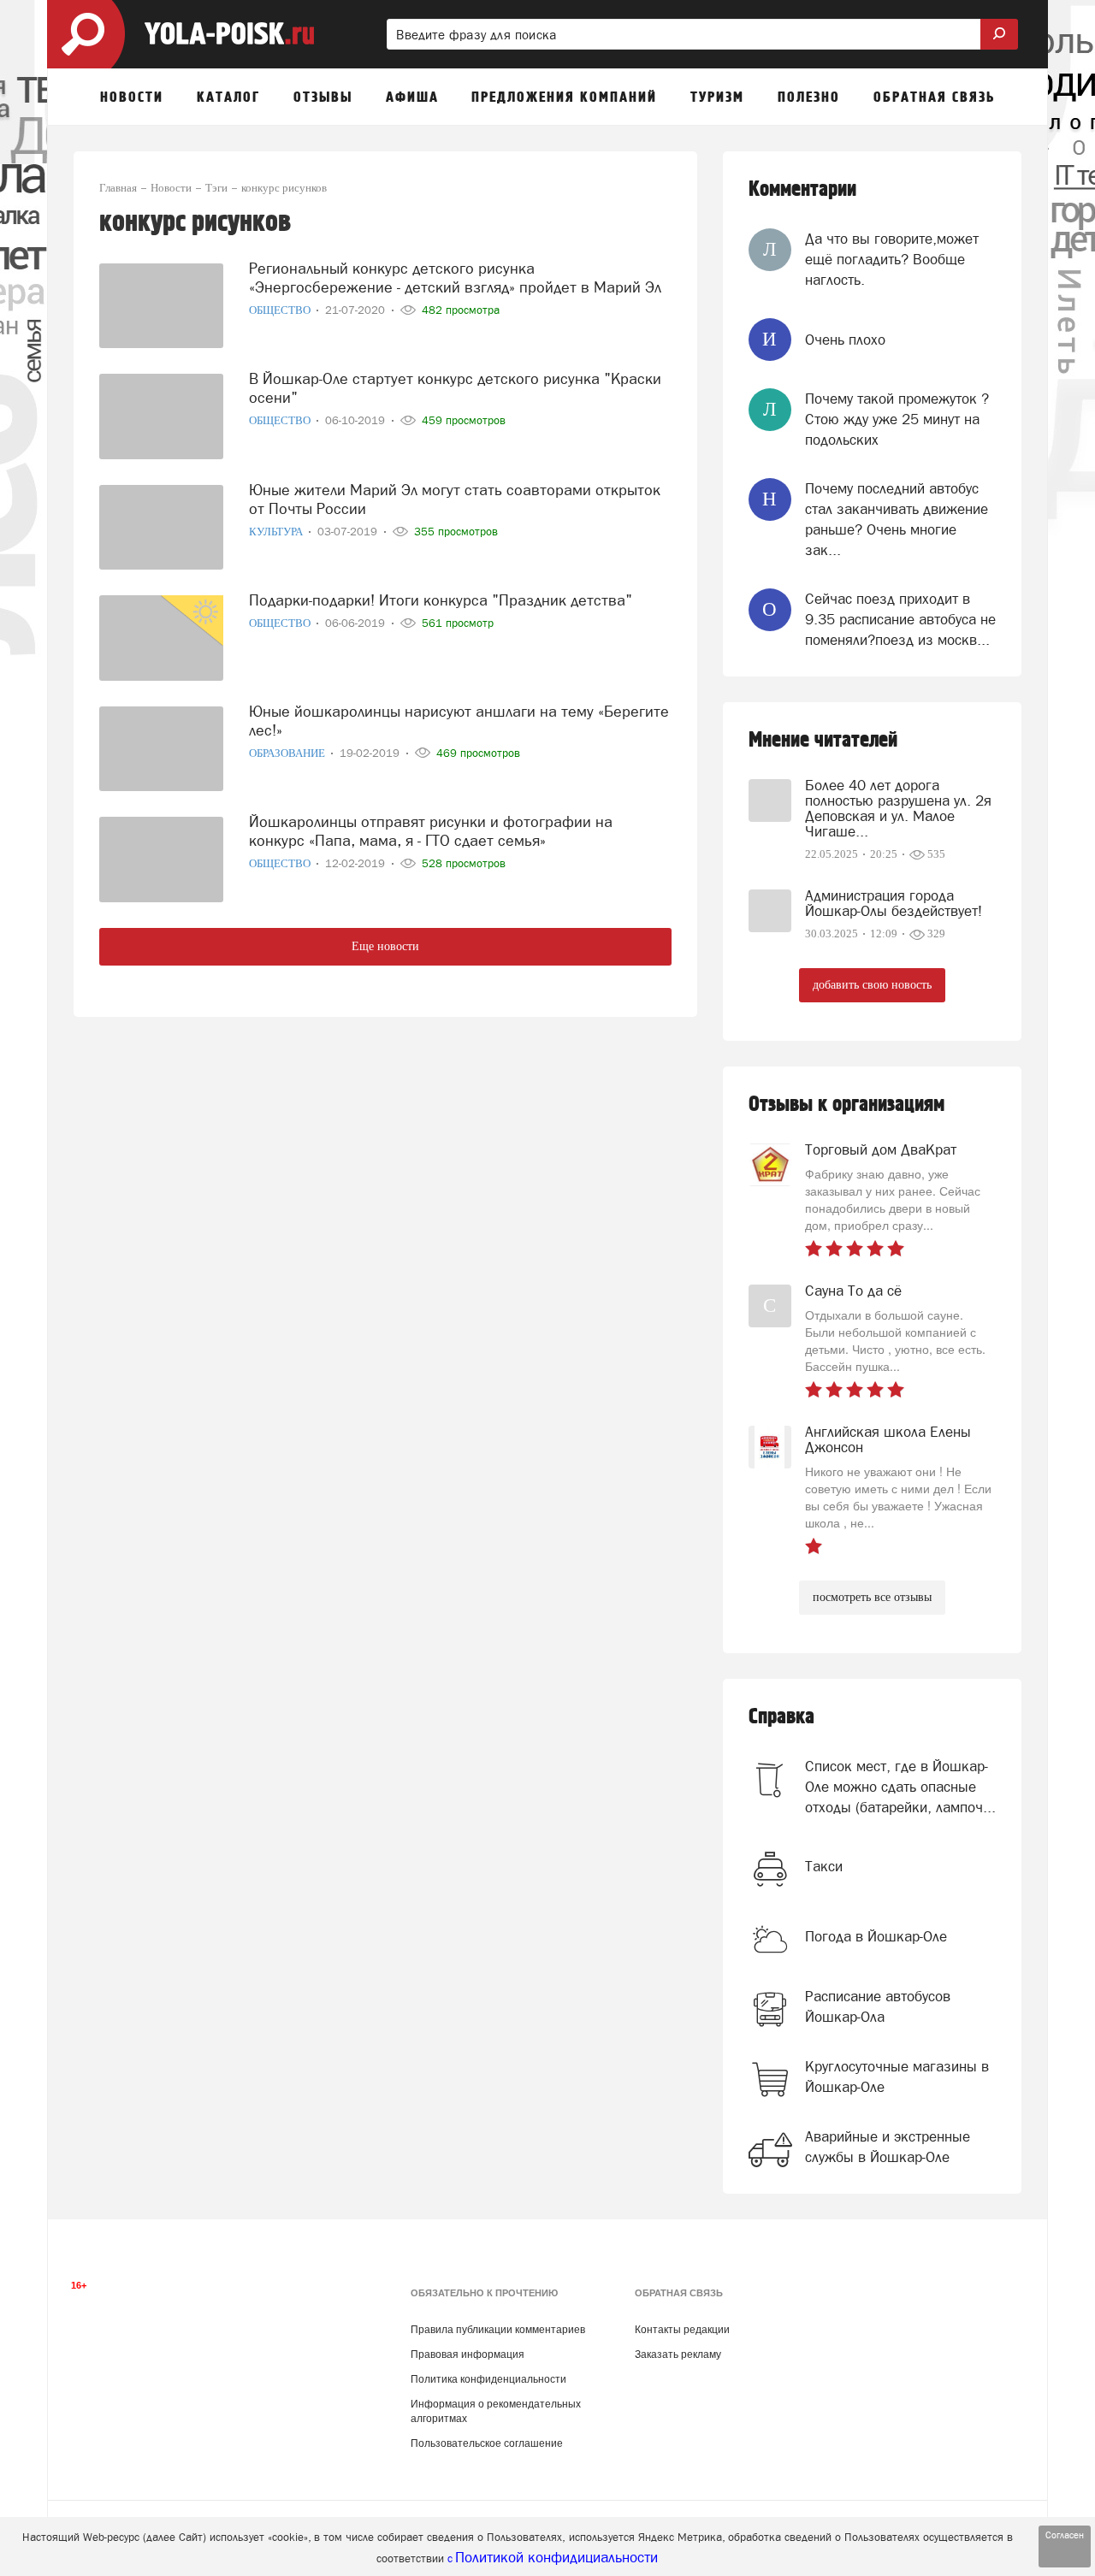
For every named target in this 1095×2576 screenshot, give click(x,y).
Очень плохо (845, 340)
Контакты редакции (682, 2330)
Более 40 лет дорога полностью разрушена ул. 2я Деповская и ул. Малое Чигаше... (898, 808)
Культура (277, 532)
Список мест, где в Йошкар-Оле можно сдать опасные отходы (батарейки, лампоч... (900, 1787)
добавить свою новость (872, 985)
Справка (781, 1717)
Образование (288, 753)
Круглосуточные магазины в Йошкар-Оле (897, 2077)
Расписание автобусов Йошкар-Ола (878, 2006)
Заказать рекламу (678, 2354)
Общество (281, 310)
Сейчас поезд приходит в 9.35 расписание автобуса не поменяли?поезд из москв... (900, 620)
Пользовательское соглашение (487, 2443)
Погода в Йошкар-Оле (876, 1936)
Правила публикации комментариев (498, 2330)
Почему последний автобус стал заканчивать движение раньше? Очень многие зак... (897, 520)
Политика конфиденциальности (488, 2379)
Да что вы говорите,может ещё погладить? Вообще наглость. (892, 260)
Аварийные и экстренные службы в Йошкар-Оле (888, 2147)
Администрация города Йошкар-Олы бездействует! (894, 903)
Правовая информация (468, 2354)
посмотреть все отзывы (872, 1597)
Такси (824, 1866)
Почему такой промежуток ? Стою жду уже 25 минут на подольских (897, 419)
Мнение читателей (823, 740)
